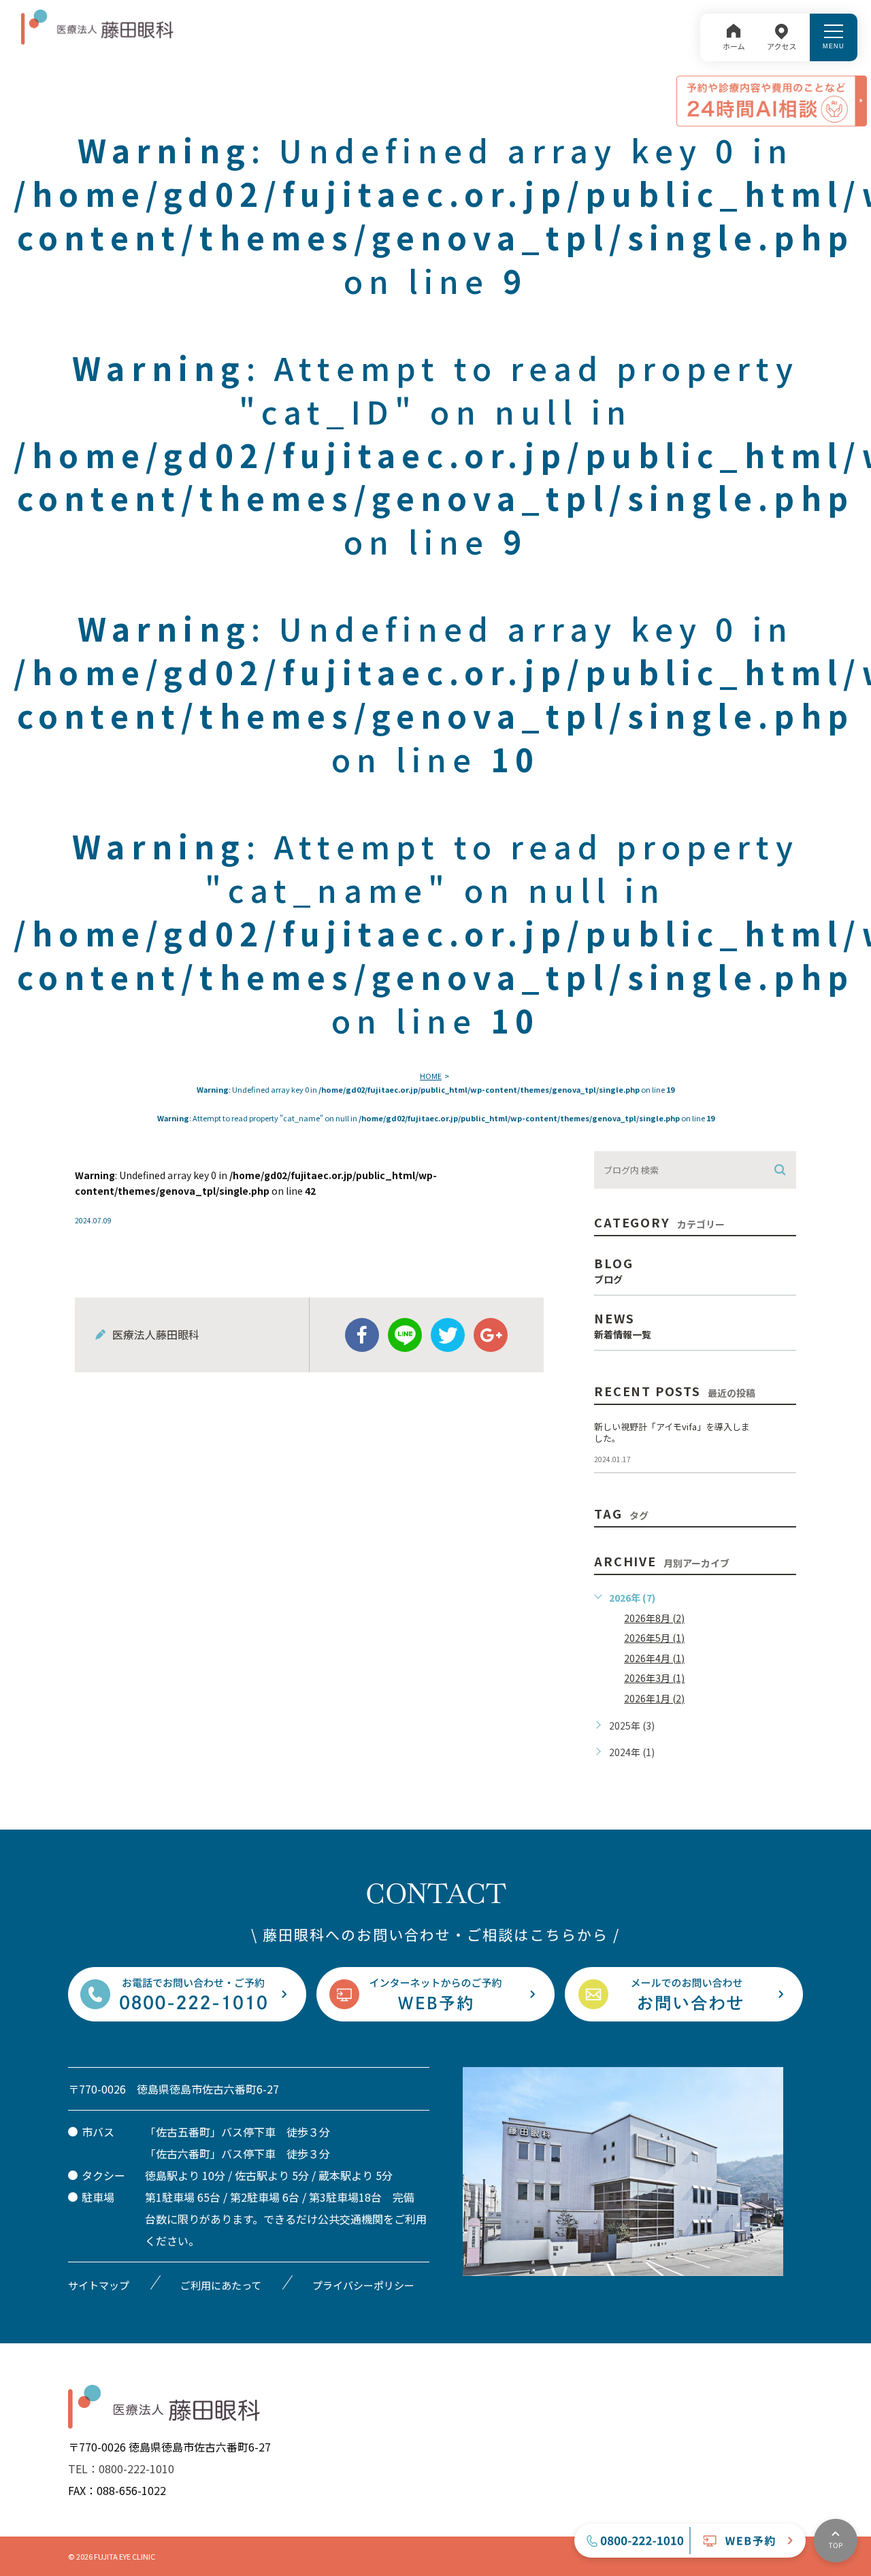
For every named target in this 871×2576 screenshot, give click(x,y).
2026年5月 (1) (654, 1638)
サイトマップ (99, 2285)
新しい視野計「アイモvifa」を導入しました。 (672, 1432)
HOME (431, 1076)
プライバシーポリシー (363, 2285)
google (491, 1335)
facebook (362, 1335)
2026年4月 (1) (654, 1658)
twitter (448, 1335)
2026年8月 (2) (654, 1618)
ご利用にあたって (221, 2285)
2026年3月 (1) (654, 1678)
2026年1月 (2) (654, 1698)
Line (405, 1335)
